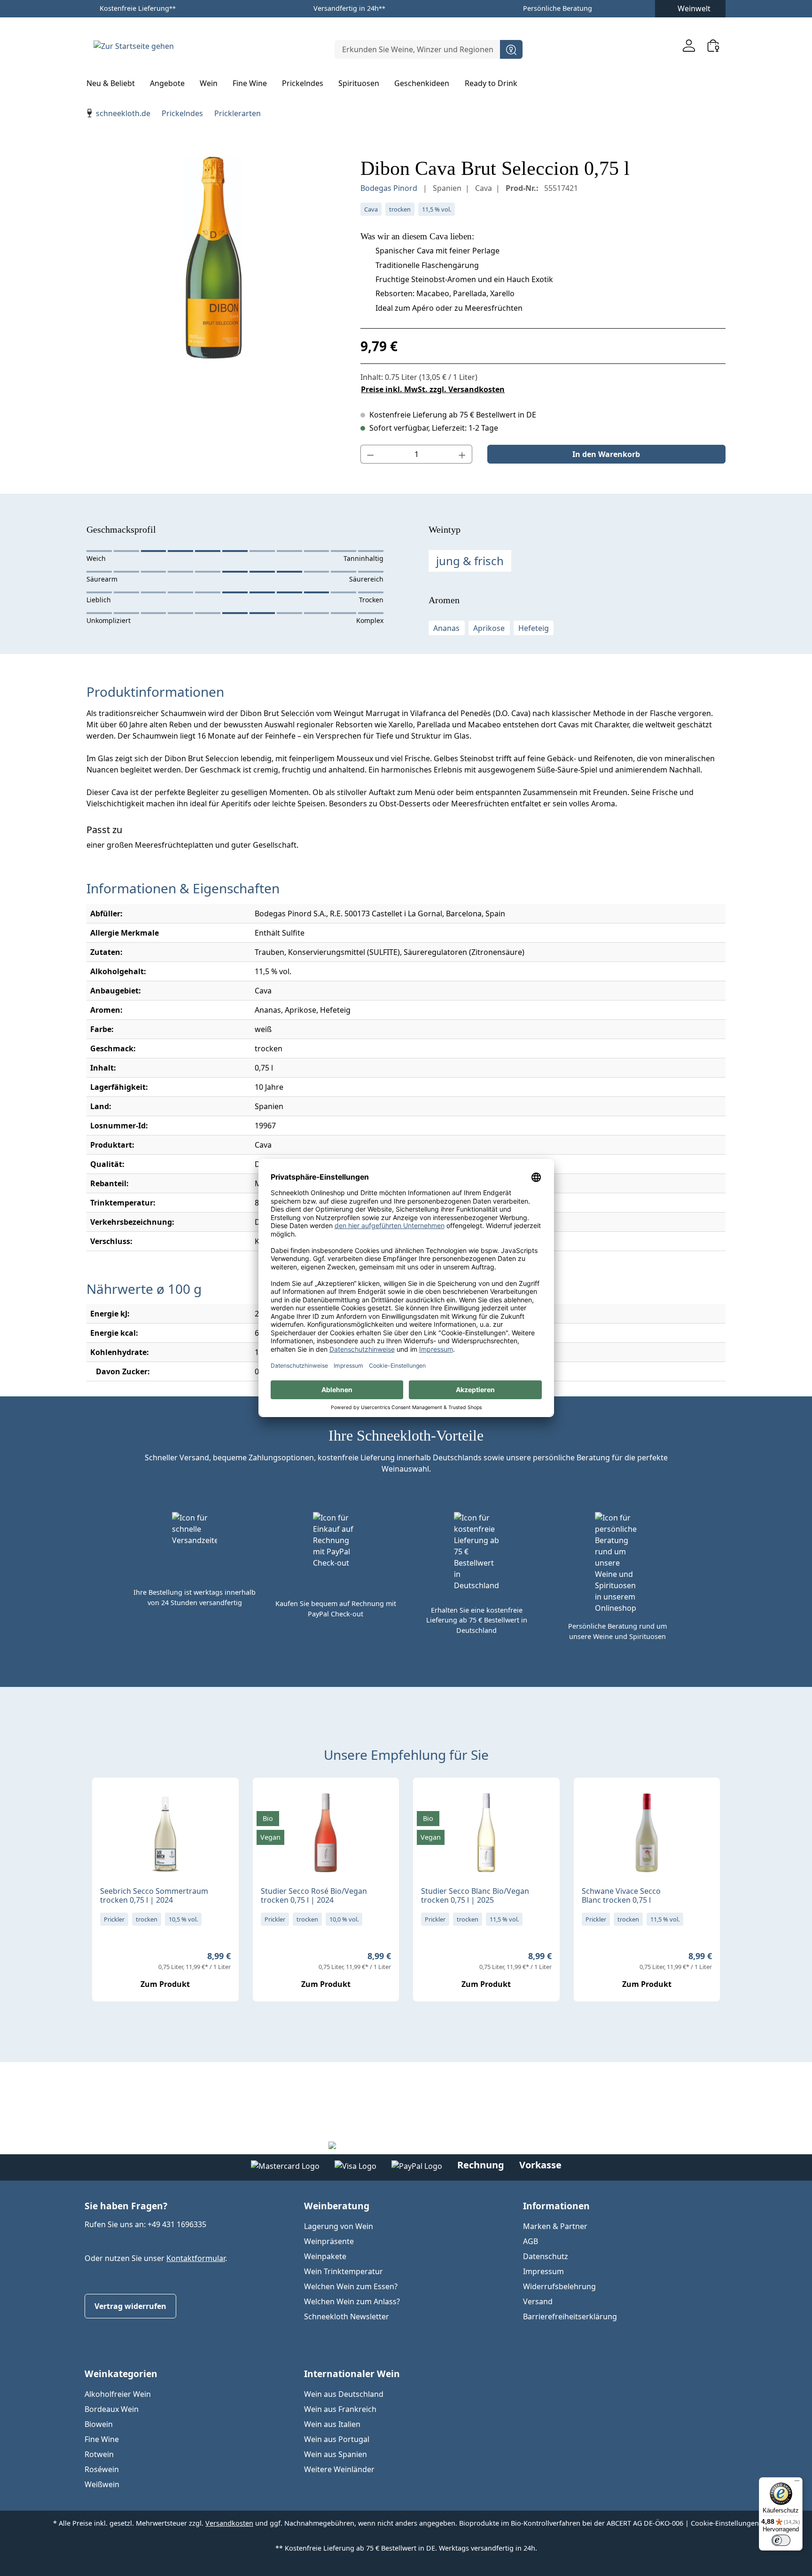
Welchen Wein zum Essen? (351, 2286)
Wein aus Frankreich (340, 2409)
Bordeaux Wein (112, 2409)
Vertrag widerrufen (130, 2306)
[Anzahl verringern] (370, 454)
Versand (538, 2301)
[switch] (781, 2540)
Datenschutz (546, 2256)
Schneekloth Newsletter (347, 2316)
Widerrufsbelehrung (559, 2286)
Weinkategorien (121, 2374)
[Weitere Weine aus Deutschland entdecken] (107, 1800)
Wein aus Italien (332, 2424)
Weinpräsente (329, 2241)
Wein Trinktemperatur (344, 2271)
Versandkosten (229, 2523)
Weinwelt (694, 8)
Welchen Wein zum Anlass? (352, 2301)
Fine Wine (102, 2439)
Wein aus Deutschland (344, 2394)
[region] (214, 258)
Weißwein (102, 2484)
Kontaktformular (196, 2258)
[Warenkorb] (713, 45)
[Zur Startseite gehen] (133, 46)
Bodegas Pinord (390, 188)
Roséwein (102, 2469)
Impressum (543, 2271)
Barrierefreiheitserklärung (570, 2316)
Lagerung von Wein (339, 2226)
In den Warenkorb (606, 454)
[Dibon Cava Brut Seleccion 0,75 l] (214, 258)
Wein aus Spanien (336, 2454)
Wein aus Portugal (337, 2439)
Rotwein (99, 2454)
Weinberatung (337, 2206)
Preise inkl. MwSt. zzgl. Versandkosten (433, 389)
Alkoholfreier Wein (118, 2394)
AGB (531, 2241)
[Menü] (797, 2483)
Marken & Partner (555, 2226)
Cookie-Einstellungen (725, 2523)
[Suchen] (511, 49)
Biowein (99, 2424)
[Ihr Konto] (689, 45)
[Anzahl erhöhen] (462, 454)
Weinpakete (325, 2256)
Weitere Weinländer (339, 2469)
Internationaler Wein (352, 2374)
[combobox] (418, 49)
